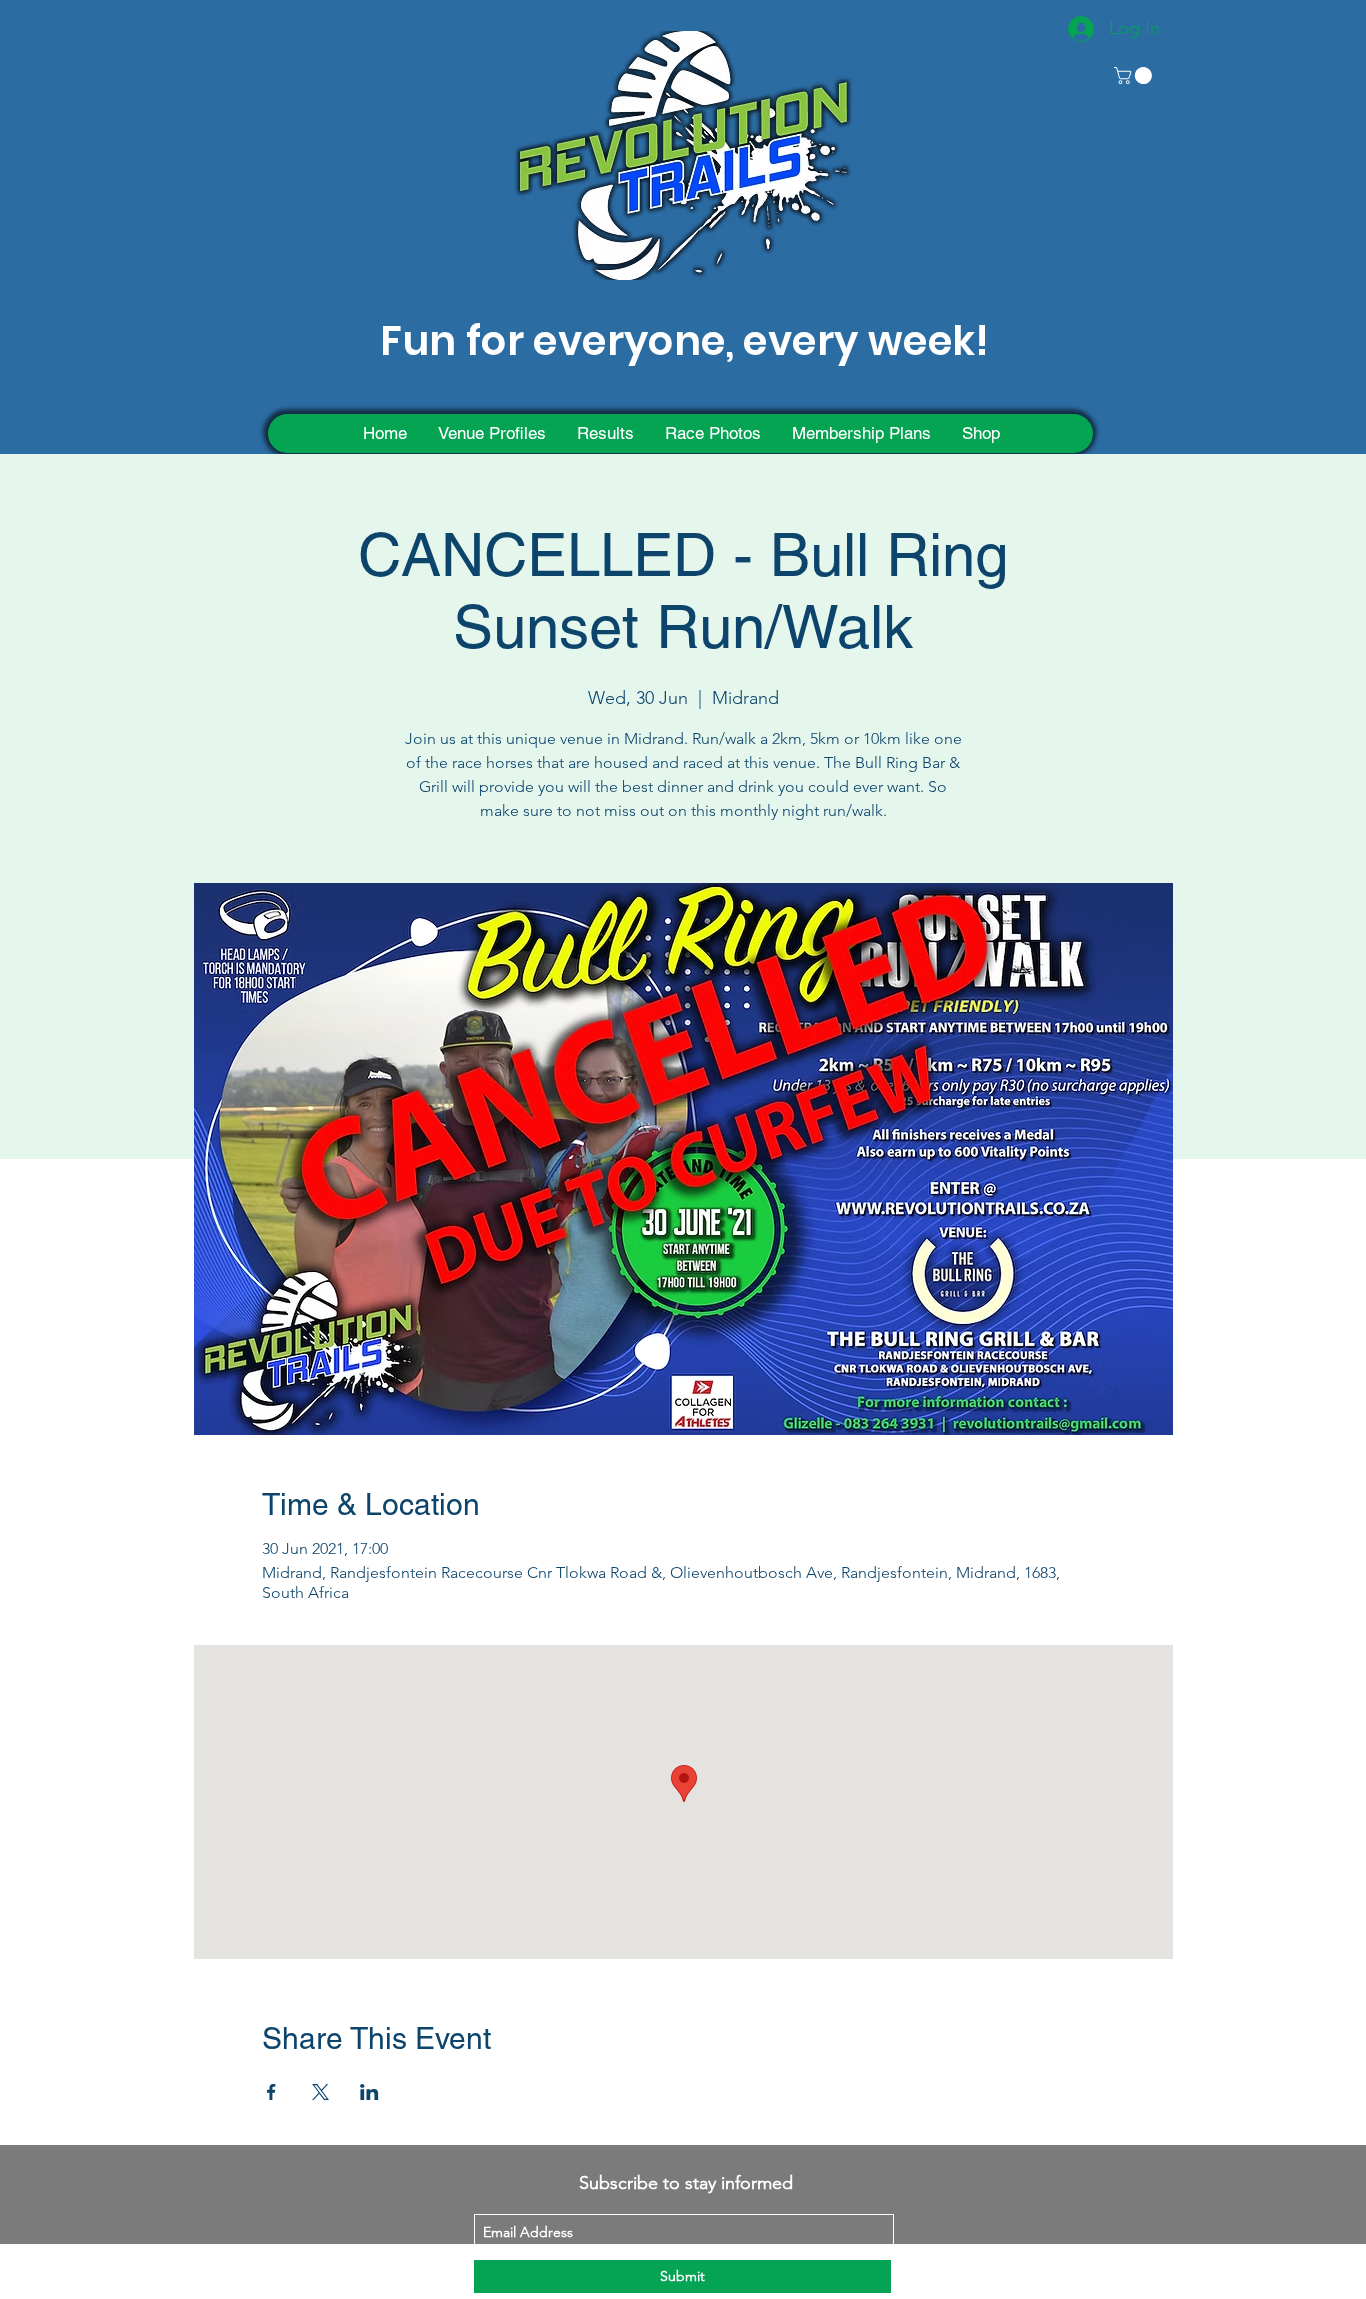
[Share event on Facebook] (271, 2092)
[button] (1135, 75)
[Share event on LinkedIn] (369, 2092)
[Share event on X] (320, 2092)
